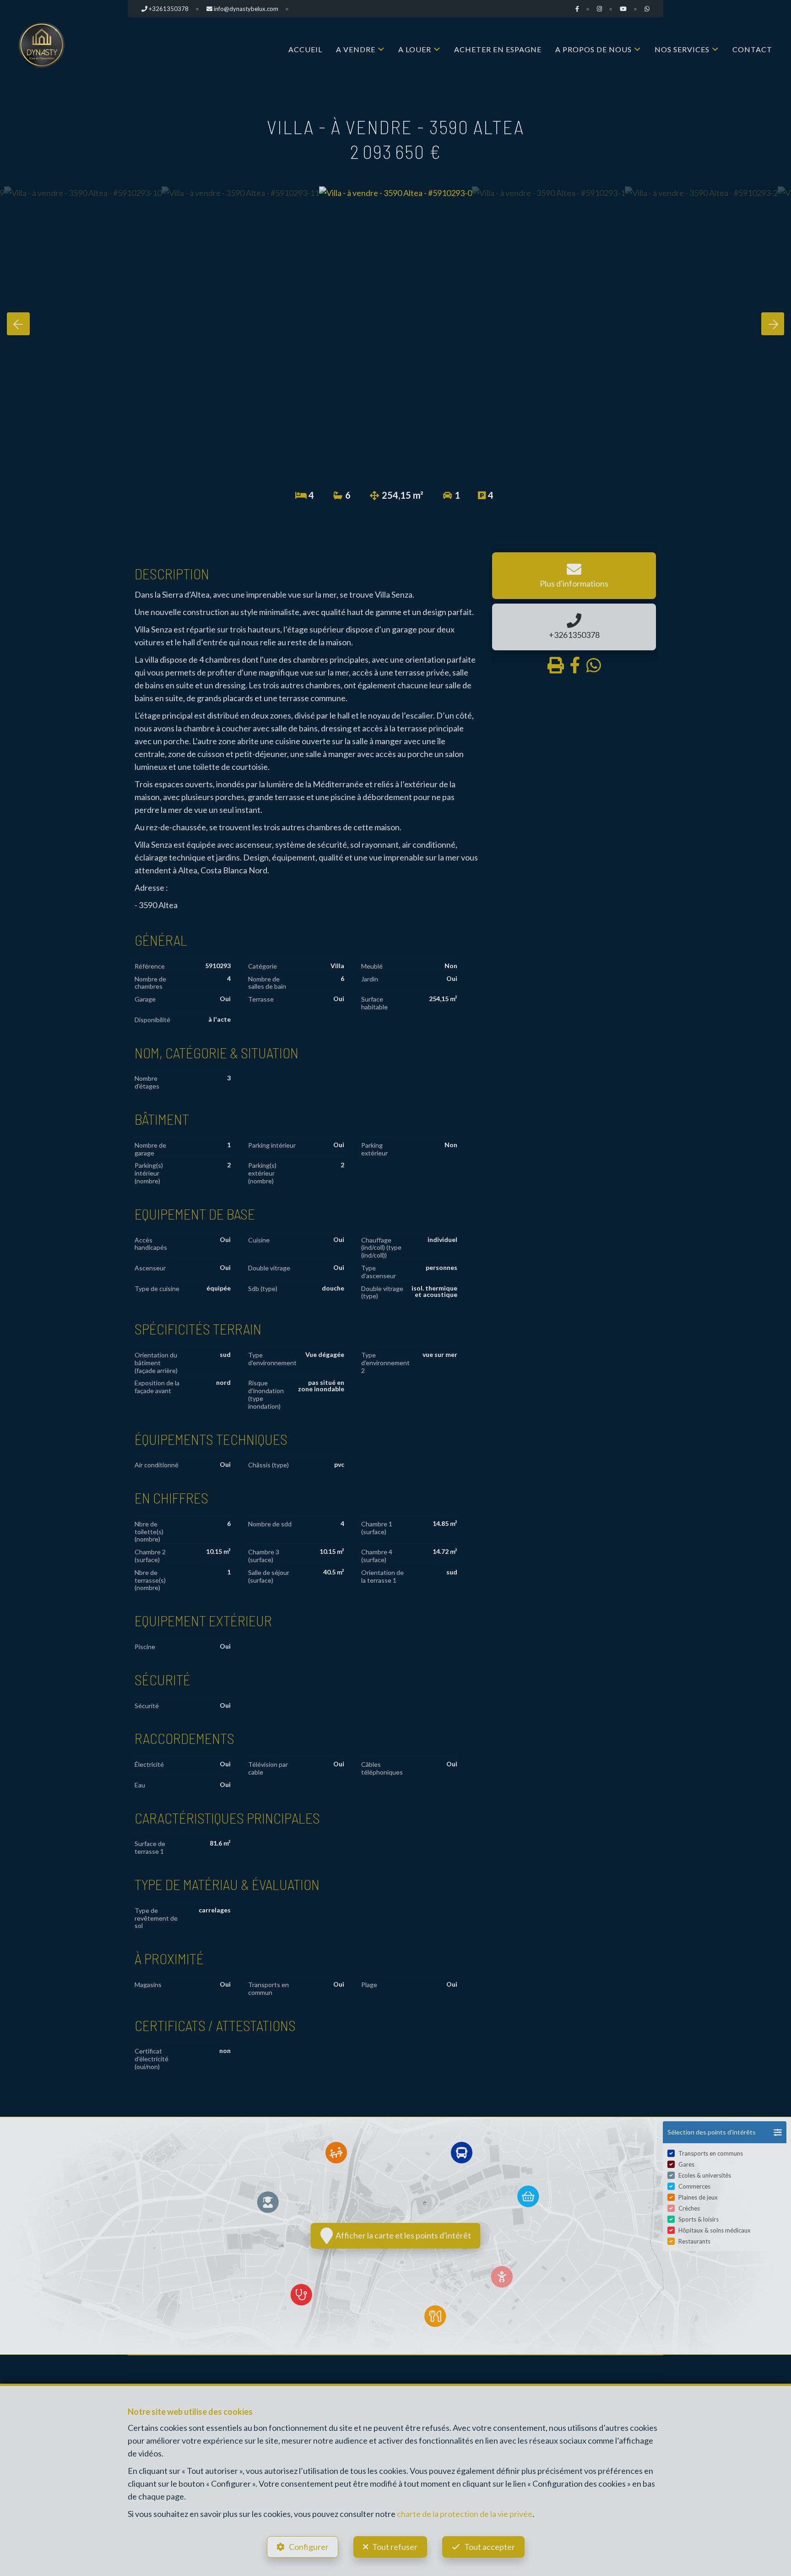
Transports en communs (711, 2153)
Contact (752, 49)
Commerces (694, 2186)
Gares (686, 2164)
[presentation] (18, 324)
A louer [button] (415, 49)
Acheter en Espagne (498, 49)
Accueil (305, 49)
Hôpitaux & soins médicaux (715, 2230)
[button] (725, 2132)
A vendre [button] (356, 49)
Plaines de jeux (698, 2197)
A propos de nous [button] (593, 49)
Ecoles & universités (705, 2175)
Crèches (689, 2208)
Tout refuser (395, 2547)
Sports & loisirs (699, 2219)
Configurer (309, 2547)
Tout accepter (490, 2547)
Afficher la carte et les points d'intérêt (402, 2235)
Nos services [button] (682, 49)
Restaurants (694, 2241)
